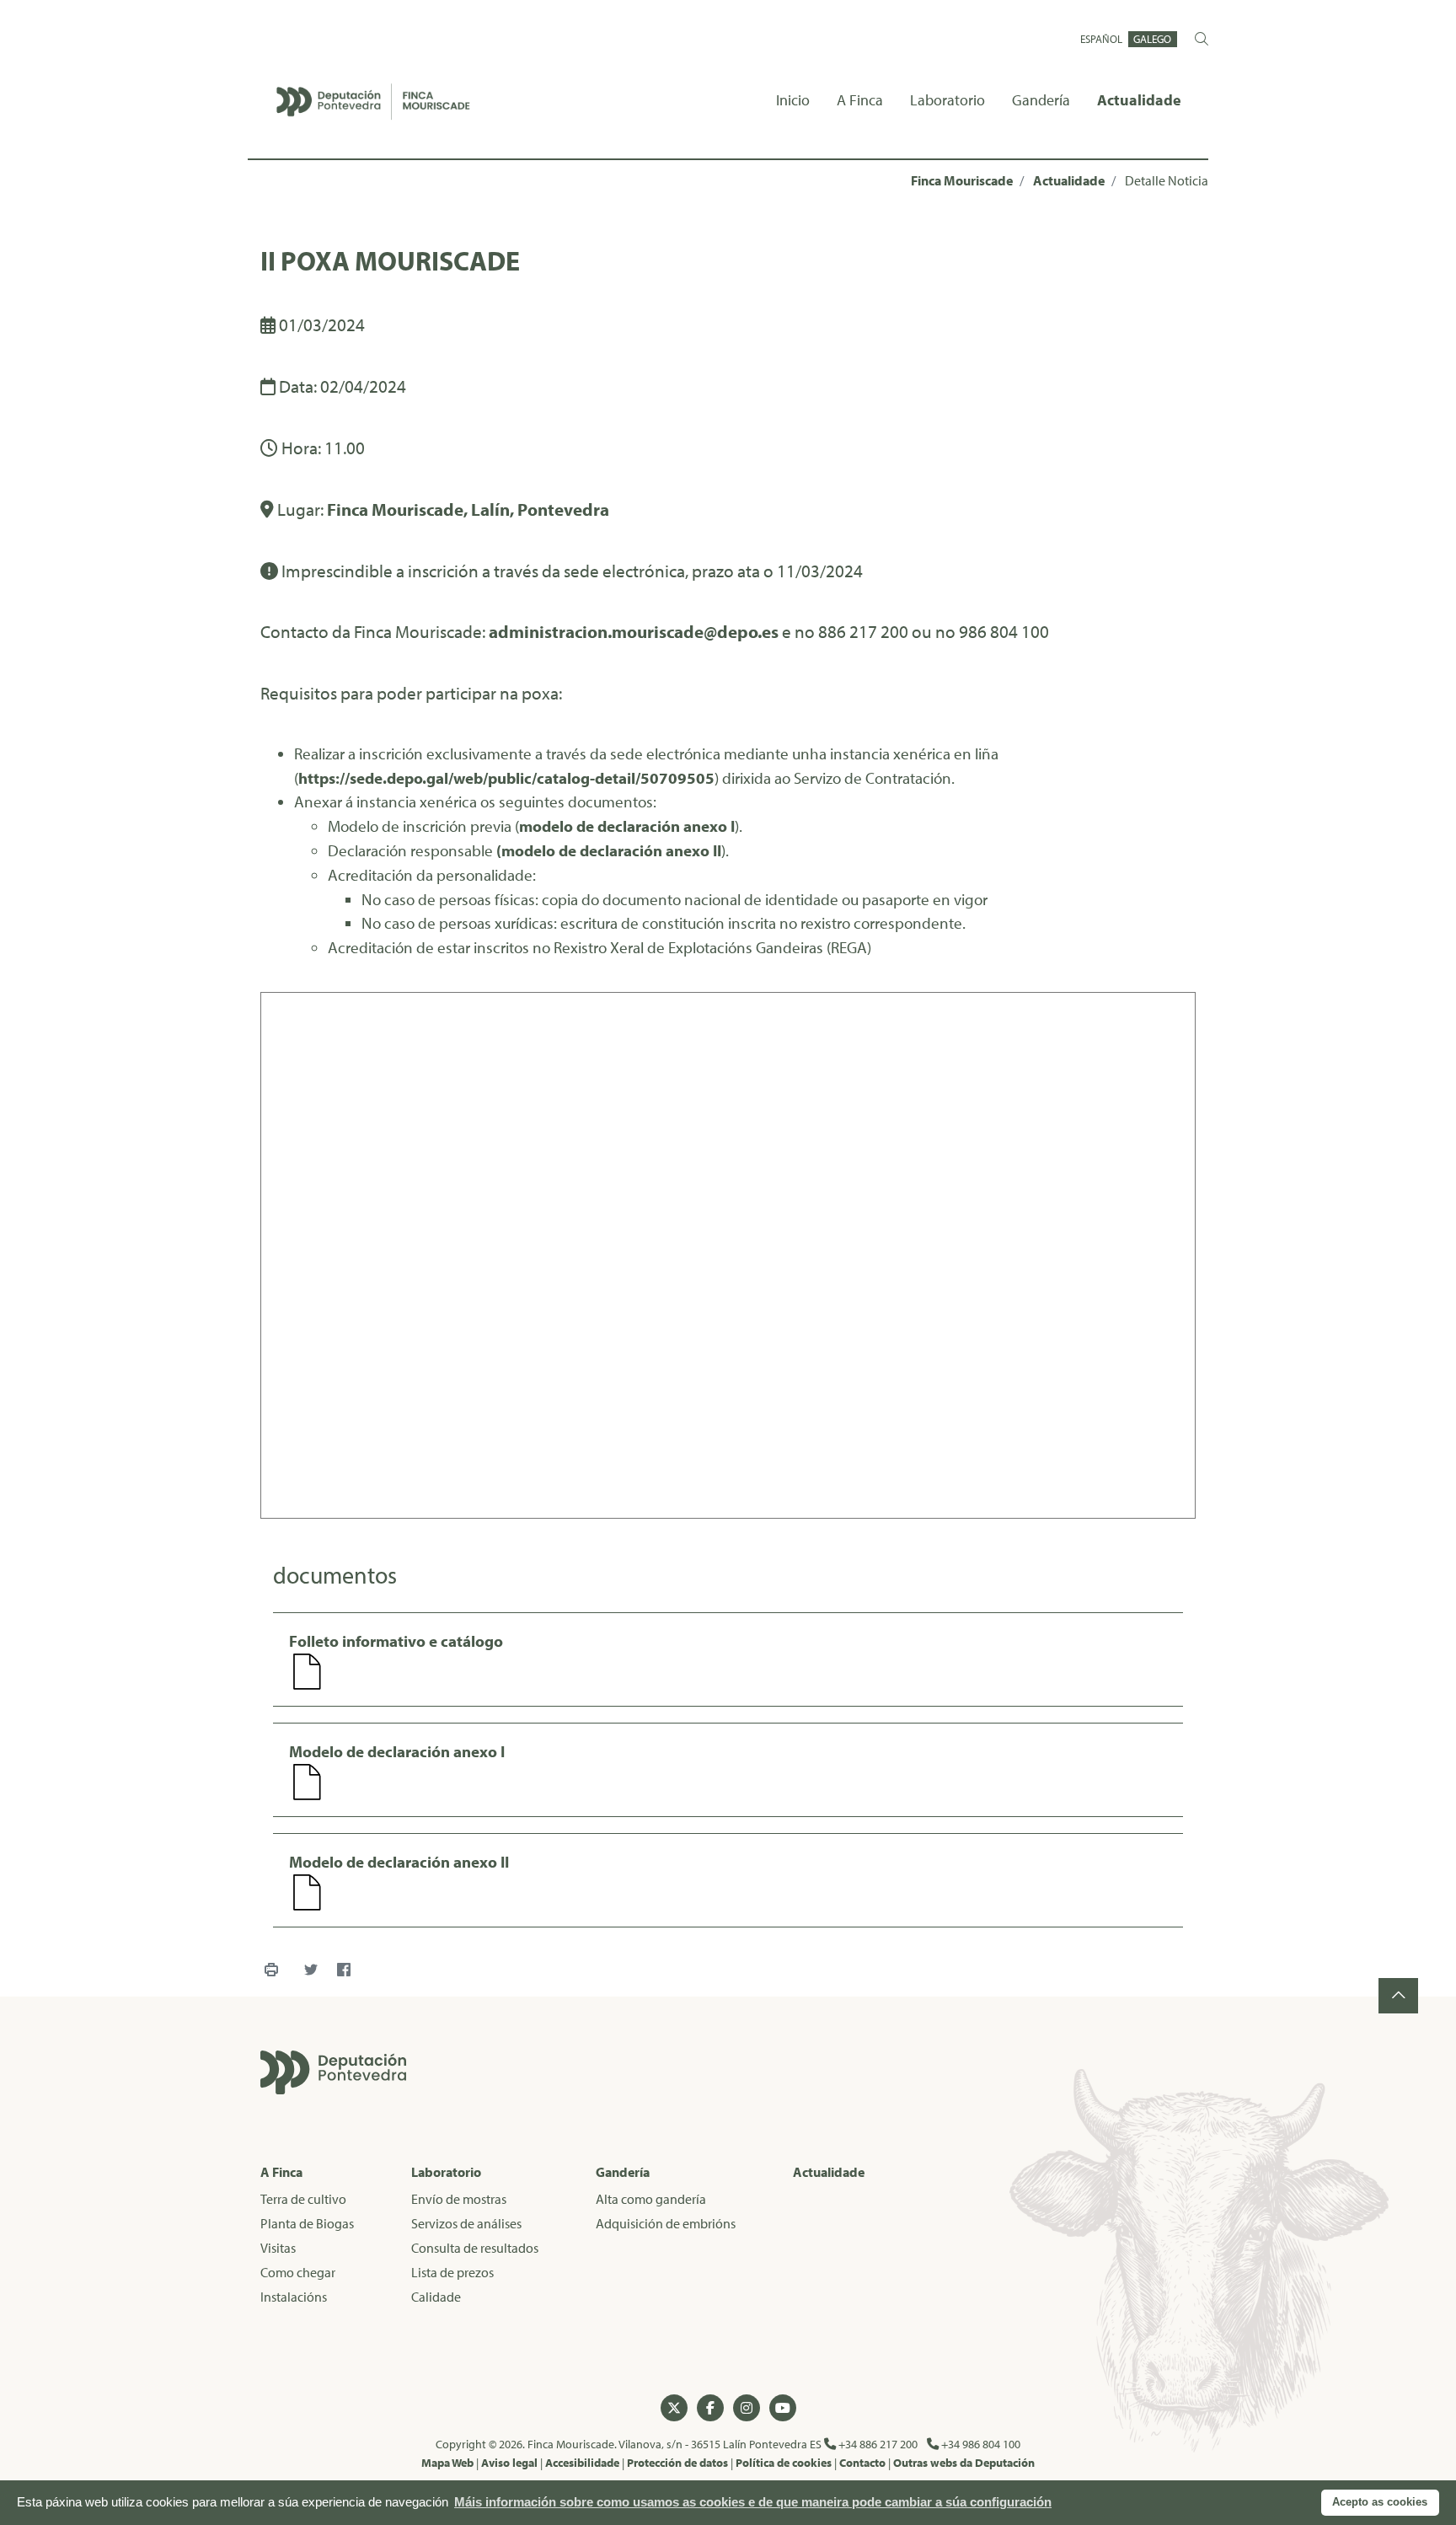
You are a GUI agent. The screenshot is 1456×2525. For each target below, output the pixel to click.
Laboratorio (446, 2172)
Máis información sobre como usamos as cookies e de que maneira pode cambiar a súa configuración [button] (753, 2502)
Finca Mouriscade (962, 180)
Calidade (436, 2297)
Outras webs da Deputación (964, 2462)
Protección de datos (677, 2462)
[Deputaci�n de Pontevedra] (333, 2072)
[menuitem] (793, 102)
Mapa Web (447, 2462)
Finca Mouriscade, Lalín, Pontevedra (468, 509)
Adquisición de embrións (666, 2223)
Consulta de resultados (475, 2248)
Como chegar (298, 2272)
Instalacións (294, 2297)
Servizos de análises (466, 2223)
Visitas (278, 2248)
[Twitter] (310, 1970)
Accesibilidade (582, 2462)
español (1101, 39)
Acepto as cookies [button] (1380, 2502)
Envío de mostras (459, 2199)
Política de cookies (784, 2462)
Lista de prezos (452, 2272)
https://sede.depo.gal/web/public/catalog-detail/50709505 (506, 778)
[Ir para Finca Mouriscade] (373, 102)
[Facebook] (343, 1970)
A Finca (281, 2172)
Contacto (862, 2462)
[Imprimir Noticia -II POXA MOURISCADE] (271, 1970)
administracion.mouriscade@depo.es (634, 631)
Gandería (623, 2172)
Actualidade (1069, 180)
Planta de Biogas (307, 2223)
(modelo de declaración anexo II (609, 850)
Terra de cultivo (303, 2199)
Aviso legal (509, 2462)
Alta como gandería (651, 2199)
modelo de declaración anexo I (627, 826)
